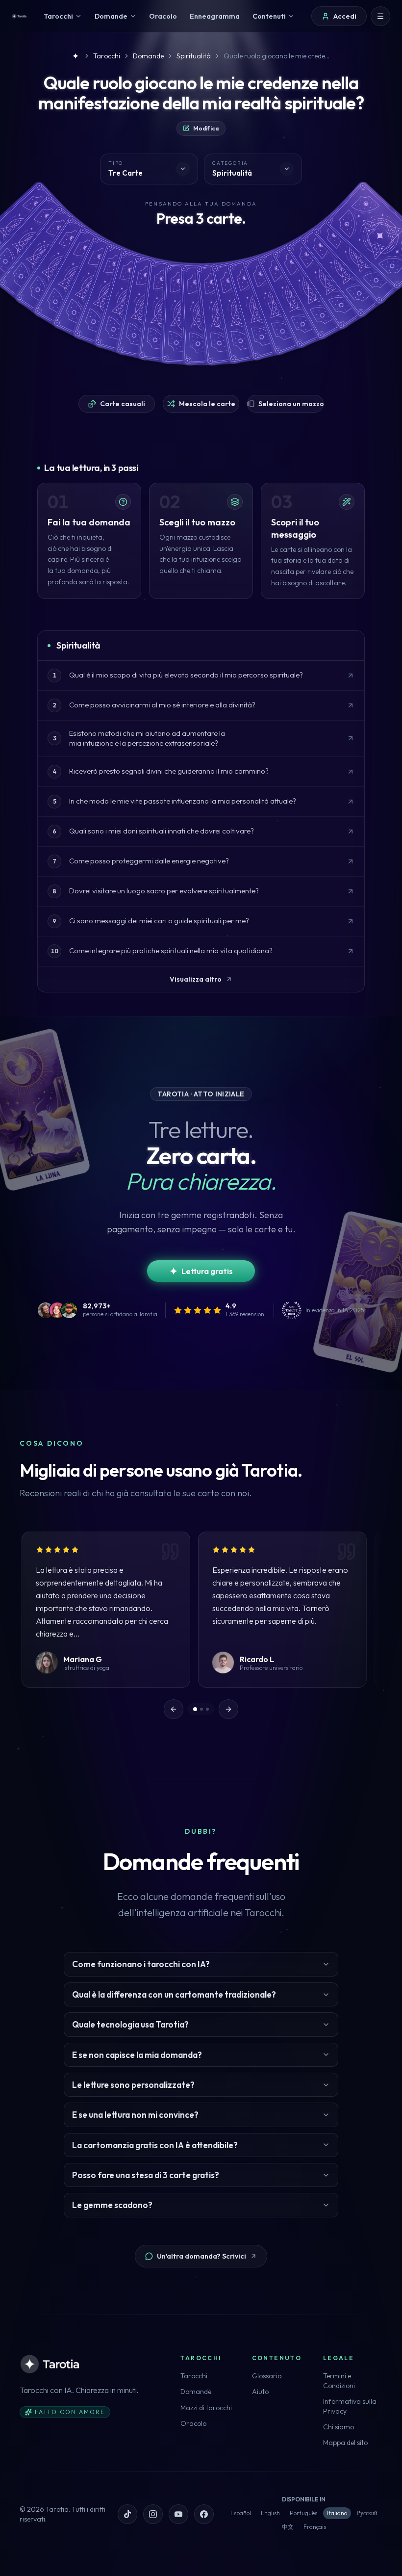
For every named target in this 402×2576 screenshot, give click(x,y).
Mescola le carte (207, 404)
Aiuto (260, 2392)
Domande (196, 2392)
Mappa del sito (345, 2443)
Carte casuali (123, 404)
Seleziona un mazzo (291, 404)
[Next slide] (228, 1709)
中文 (288, 2527)
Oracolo (193, 2423)
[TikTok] (127, 2514)
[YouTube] (178, 2514)
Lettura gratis (207, 1271)
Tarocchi (194, 2376)
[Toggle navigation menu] (380, 16)
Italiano (337, 2513)
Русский (367, 2513)
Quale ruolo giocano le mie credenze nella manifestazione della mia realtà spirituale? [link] (277, 56)
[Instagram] (153, 2514)
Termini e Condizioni (339, 2381)
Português (303, 2513)
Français (315, 2527)
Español (241, 2513)
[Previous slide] (174, 1709)
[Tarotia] (19, 16)
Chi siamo (339, 2427)
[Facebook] (204, 2514)
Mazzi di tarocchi (206, 2408)
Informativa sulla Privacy (350, 2406)
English (270, 2513)
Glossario (267, 2376)
